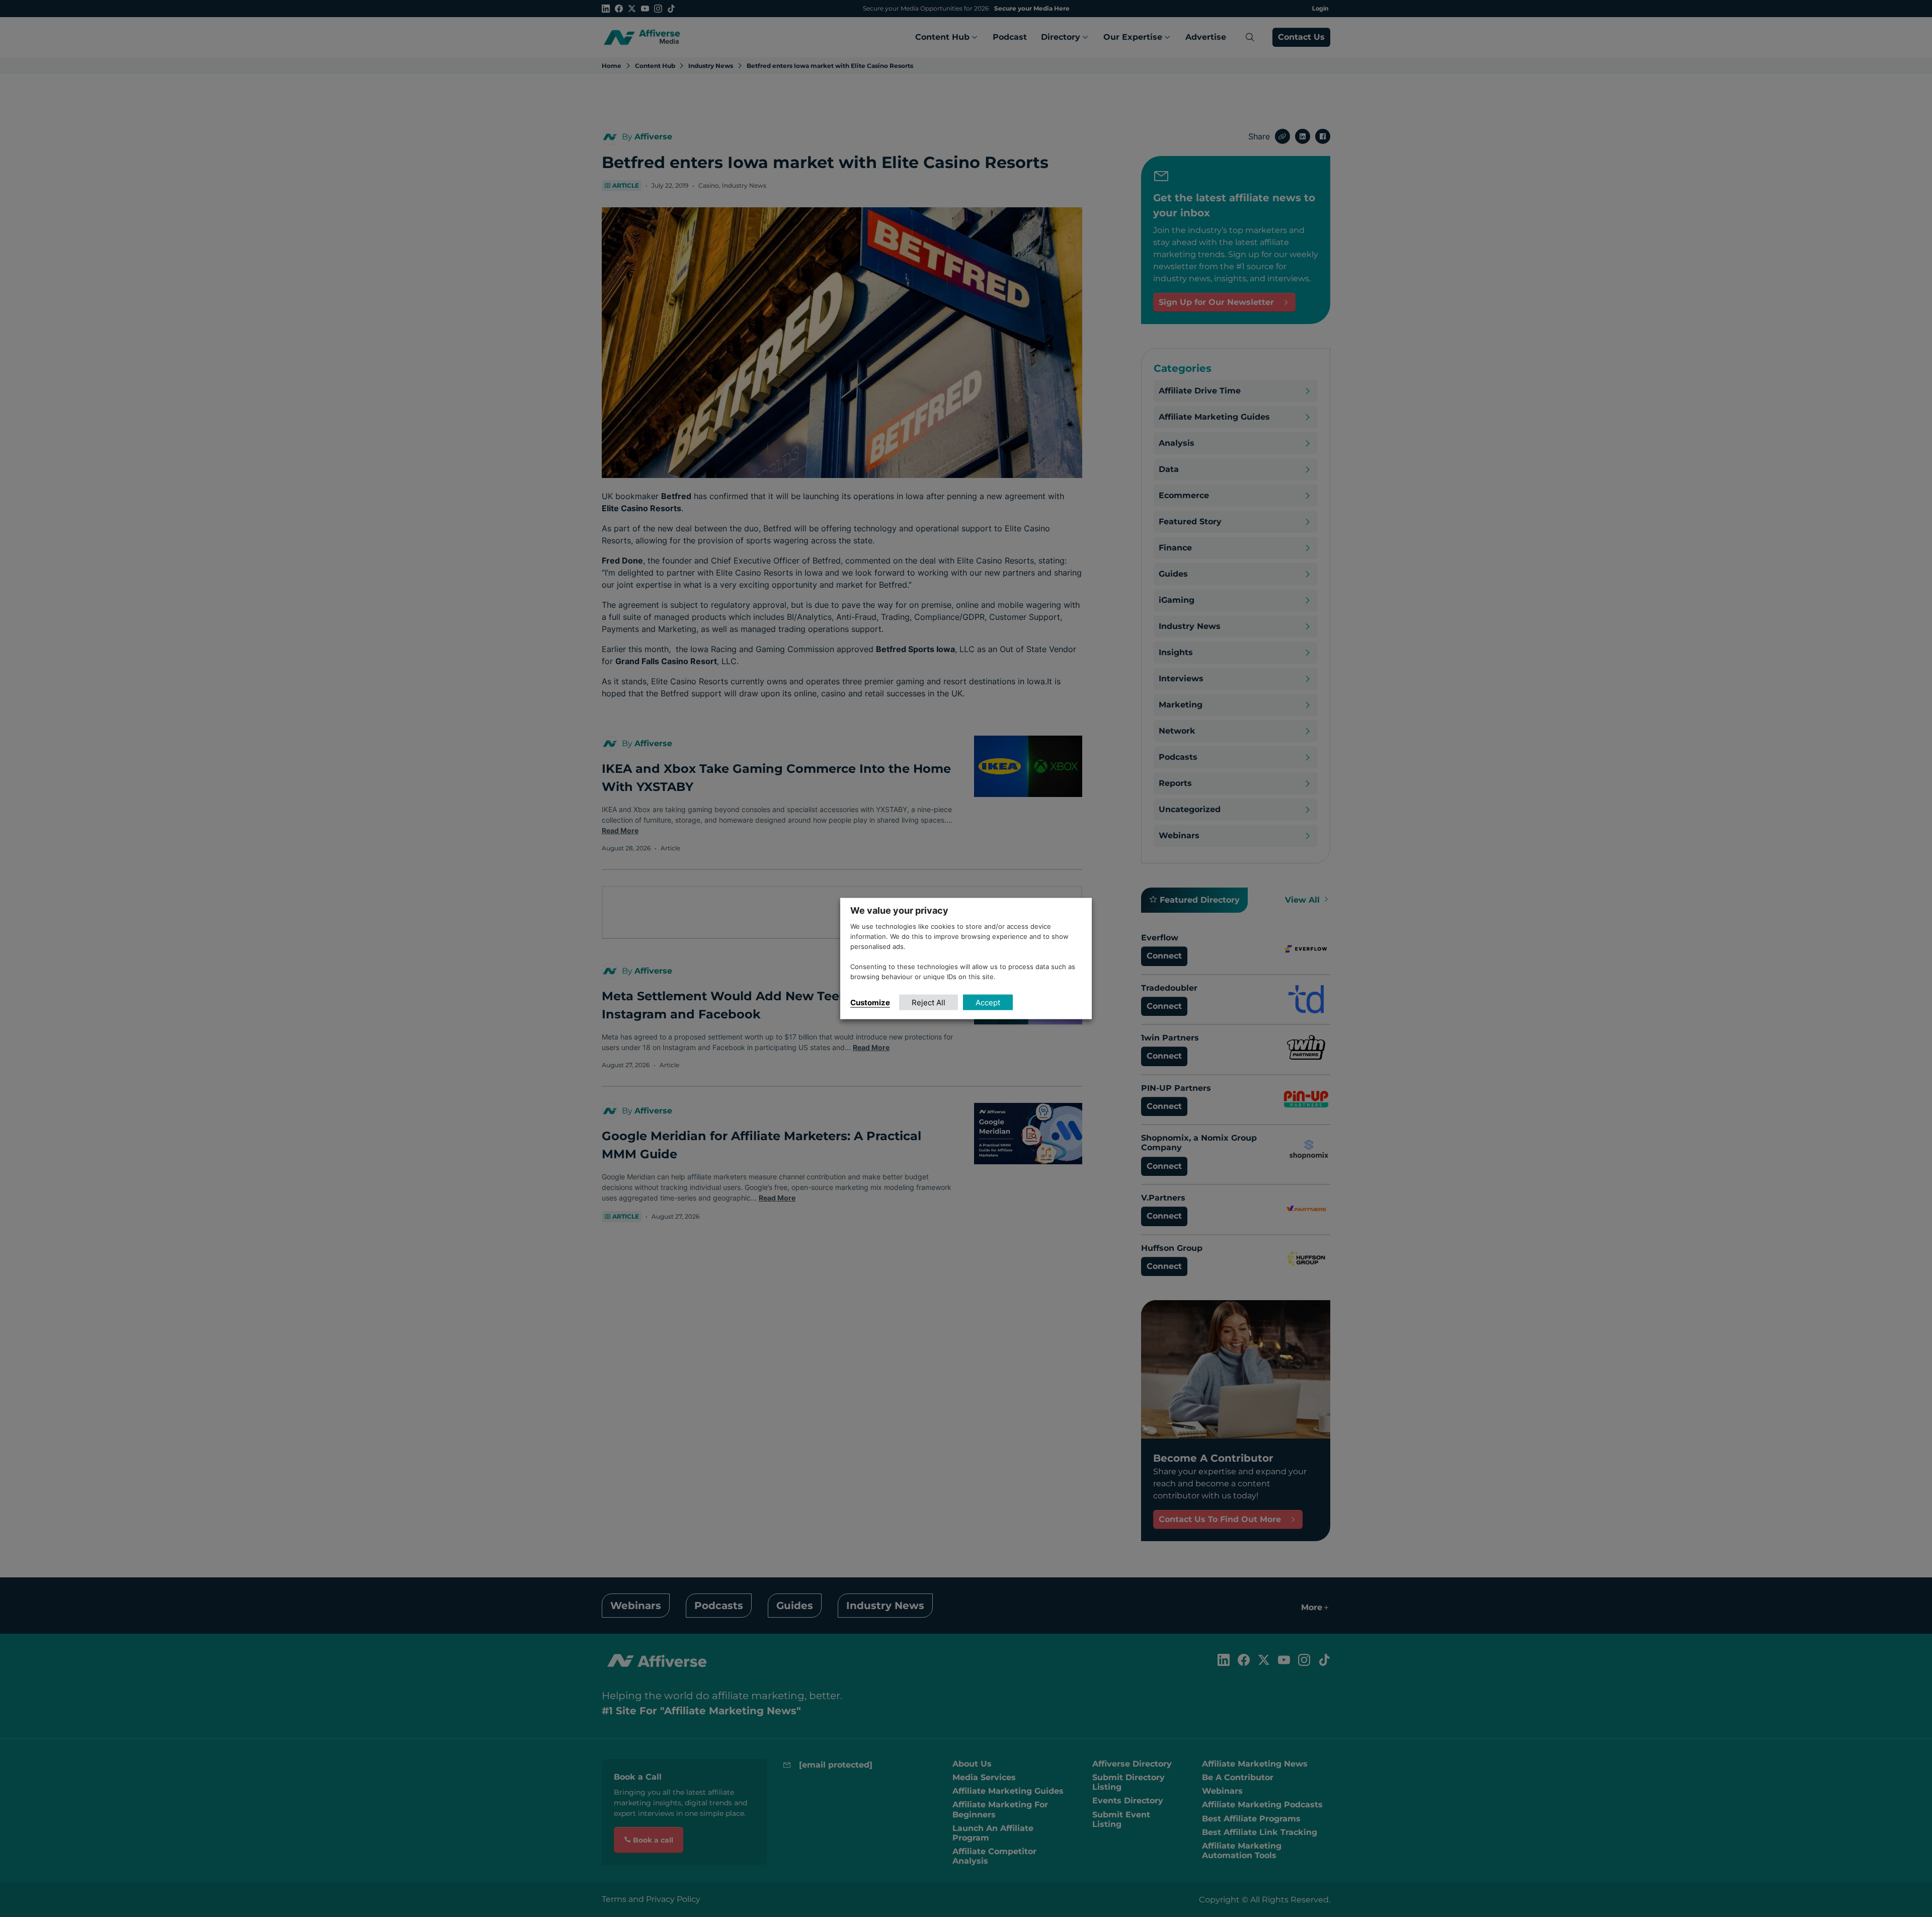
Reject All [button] (929, 1002)
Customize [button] (870, 1002)
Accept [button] (988, 1002)
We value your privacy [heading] (899, 910)
